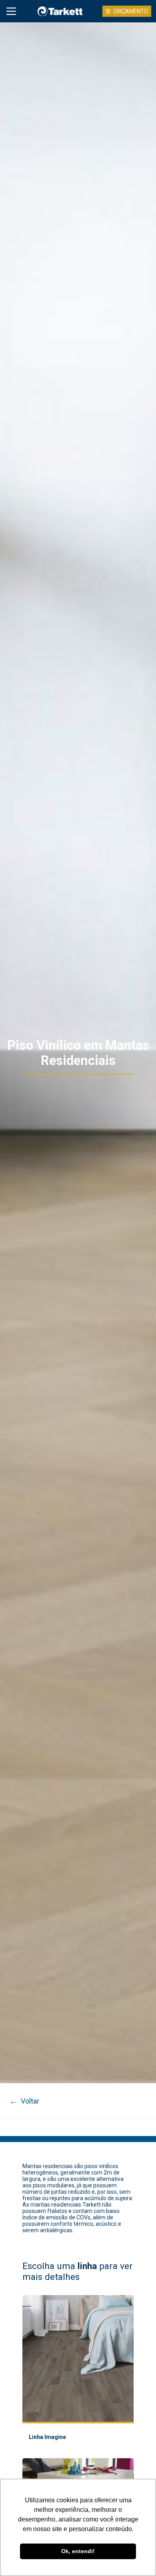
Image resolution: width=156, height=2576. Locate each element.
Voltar (24, 2101)
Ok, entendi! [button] (78, 2551)
